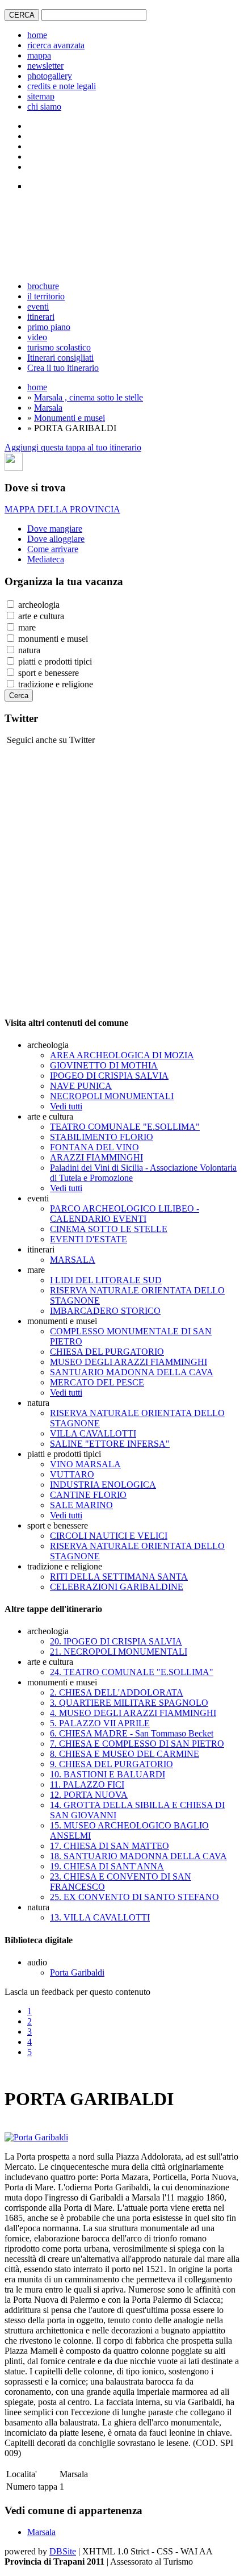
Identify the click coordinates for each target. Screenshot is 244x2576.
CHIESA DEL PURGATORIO (107, 1352)
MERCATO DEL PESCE (97, 1382)
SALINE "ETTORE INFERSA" (110, 1444)
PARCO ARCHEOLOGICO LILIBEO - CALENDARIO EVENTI (125, 1214)
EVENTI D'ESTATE (89, 1239)
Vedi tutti (66, 1106)
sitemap (41, 96)
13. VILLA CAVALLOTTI (100, 1917)
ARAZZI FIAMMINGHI (96, 1157)
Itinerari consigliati (60, 358)
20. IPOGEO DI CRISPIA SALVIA (116, 1641)
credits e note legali (62, 86)
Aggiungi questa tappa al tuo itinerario (73, 447)
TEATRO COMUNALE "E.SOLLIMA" (125, 1127)
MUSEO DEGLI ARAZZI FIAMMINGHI (129, 1362)
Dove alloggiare (56, 539)
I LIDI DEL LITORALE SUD (106, 1280)
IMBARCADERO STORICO (105, 1311)
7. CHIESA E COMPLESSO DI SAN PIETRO (137, 1744)
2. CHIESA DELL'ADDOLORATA (117, 1692)
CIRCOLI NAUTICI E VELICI (109, 1536)
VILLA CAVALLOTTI (93, 1433)
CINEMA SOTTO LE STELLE (109, 1229)
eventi (38, 306)
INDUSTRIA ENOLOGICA (103, 1485)
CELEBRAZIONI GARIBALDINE (117, 1587)
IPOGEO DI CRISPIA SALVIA (109, 1076)
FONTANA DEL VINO (94, 1147)
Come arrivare (53, 549)
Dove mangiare (55, 529)
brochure (43, 286)
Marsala (48, 408)
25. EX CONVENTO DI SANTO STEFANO (134, 1897)
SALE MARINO (81, 1505)
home (37, 35)
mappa (39, 55)
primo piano (49, 327)
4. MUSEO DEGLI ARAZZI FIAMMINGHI (133, 1713)
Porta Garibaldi (77, 1972)
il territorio (46, 296)
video (37, 337)
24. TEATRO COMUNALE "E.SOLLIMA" (132, 1672)
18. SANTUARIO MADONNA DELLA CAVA (138, 1856)
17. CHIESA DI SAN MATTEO (110, 1846)
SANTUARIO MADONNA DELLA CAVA (132, 1372)
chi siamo (44, 107)
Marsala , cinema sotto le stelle (89, 397)
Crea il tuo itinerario (63, 368)
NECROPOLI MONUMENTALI (112, 1096)
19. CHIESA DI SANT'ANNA (107, 1866)
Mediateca (46, 559)
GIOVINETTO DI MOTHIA (104, 1065)
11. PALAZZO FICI (87, 1784)
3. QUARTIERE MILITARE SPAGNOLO (129, 1703)
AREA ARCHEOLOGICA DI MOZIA (122, 1055)
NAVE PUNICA (81, 1086)
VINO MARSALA (85, 1464)
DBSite (63, 2551)
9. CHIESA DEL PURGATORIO (112, 1764)
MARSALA (73, 1260)
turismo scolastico (59, 347)
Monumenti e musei (70, 418)
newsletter (45, 66)
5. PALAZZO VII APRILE (100, 1723)
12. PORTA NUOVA (89, 1795)
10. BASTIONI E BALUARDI (108, 1774)
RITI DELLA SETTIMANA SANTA (119, 1577)
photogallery (50, 76)
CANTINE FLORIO (88, 1495)
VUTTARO (72, 1474)
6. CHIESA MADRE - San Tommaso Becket (132, 1733)
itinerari (41, 317)
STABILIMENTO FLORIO (102, 1137)
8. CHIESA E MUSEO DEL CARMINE (125, 1754)
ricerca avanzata (56, 45)
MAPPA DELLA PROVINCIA (62, 509)
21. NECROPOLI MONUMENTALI (119, 1652)
